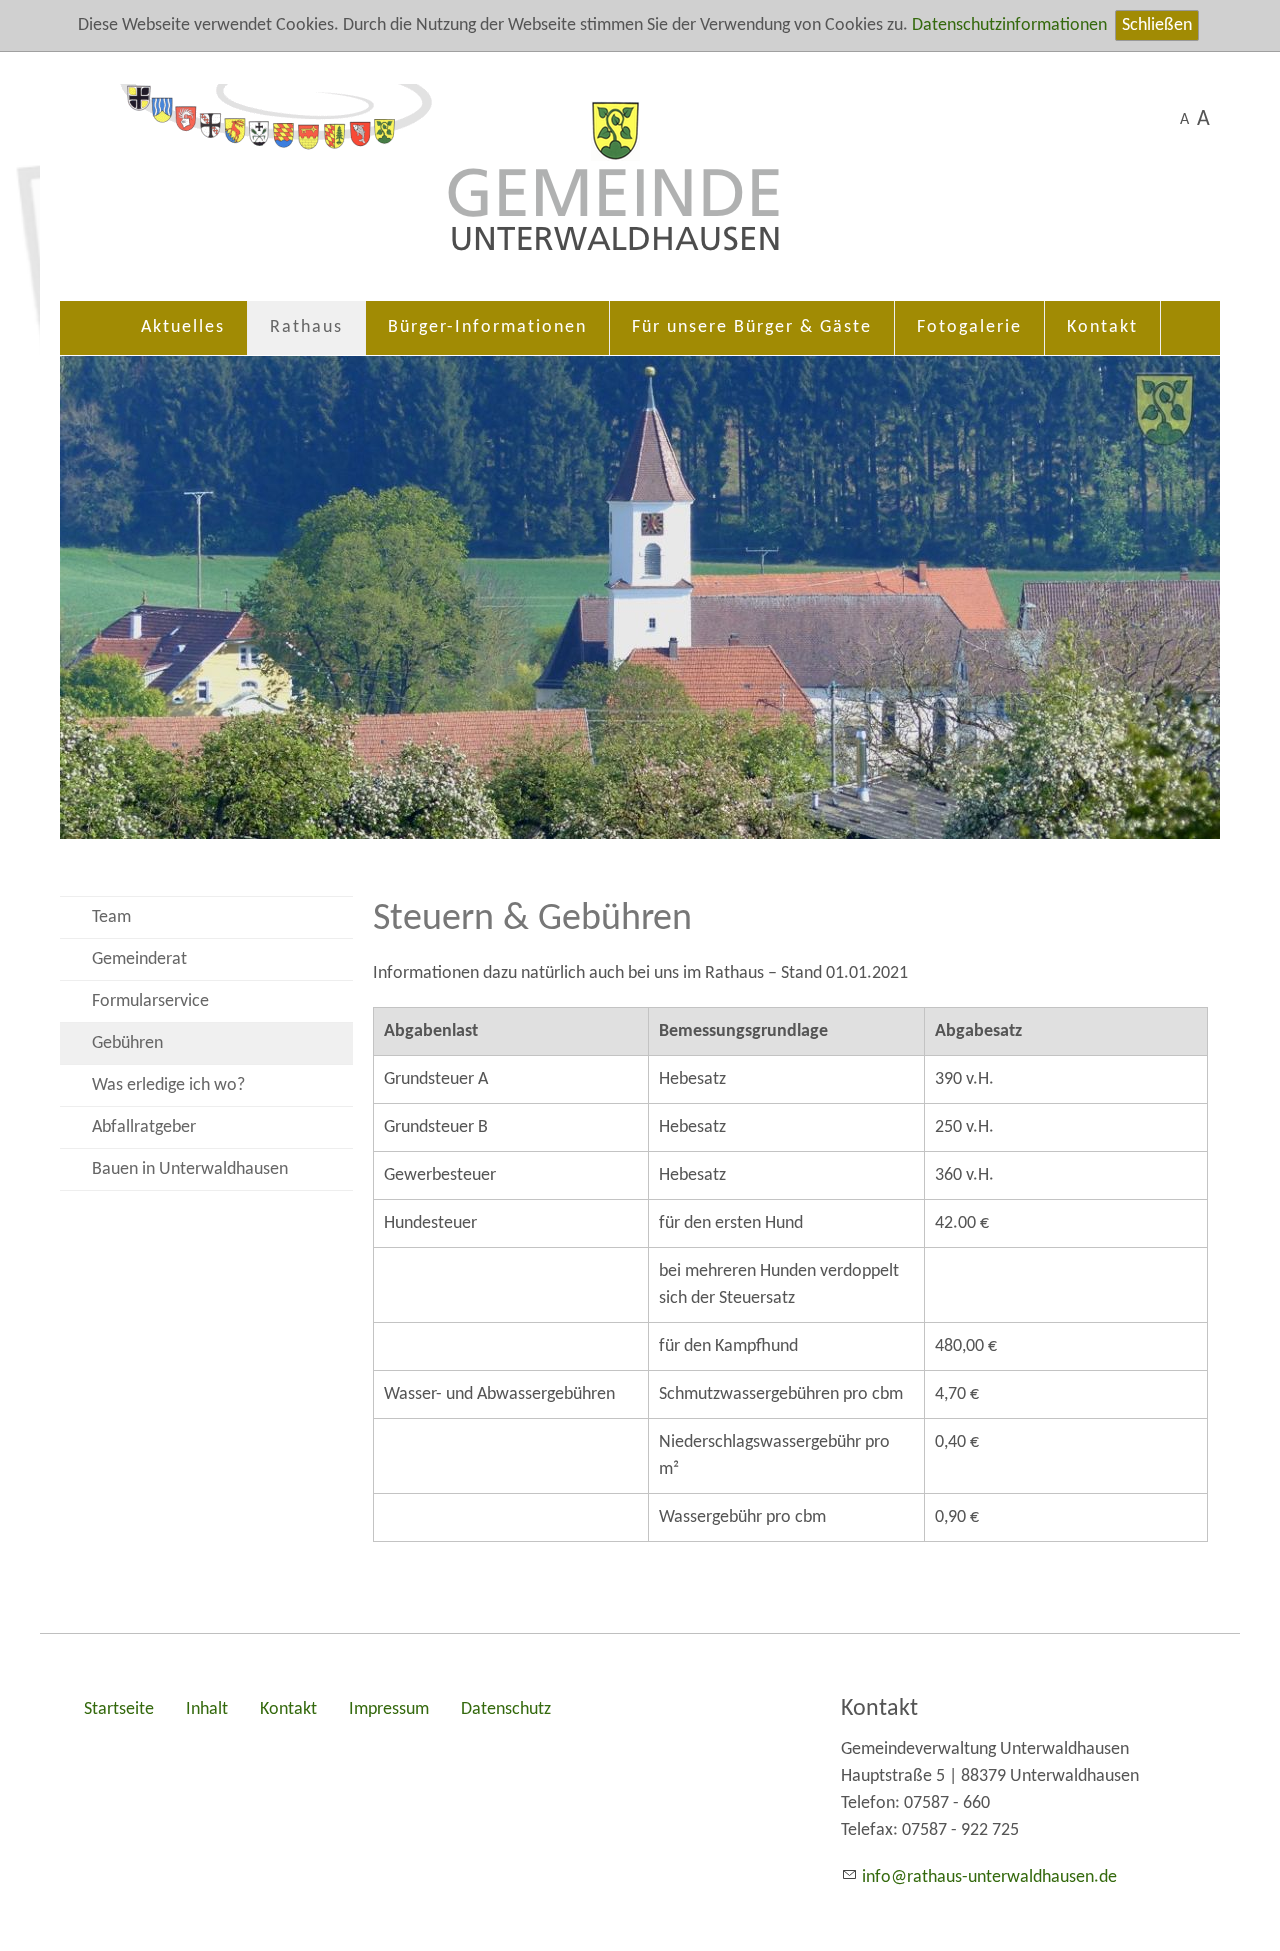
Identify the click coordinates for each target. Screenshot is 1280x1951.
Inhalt (207, 1709)
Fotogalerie (969, 327)
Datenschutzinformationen (1009, 25)
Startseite (119, 1709)
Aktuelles (183, 327)
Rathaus (306, 327)
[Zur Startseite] (640, 186)
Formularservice (150, 1001)
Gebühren (127, 1043)
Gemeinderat (139, 959)
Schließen (1157, 25)
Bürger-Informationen (487, 327)
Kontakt (1102, 327)
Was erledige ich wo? (168, 1085)
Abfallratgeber (144, 1127)
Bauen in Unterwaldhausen (190, 1169)
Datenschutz (506, 1709)
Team (111, 917)
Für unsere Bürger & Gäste (752, 327)
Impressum (389, 1709)
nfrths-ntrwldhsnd (987, 1877)
